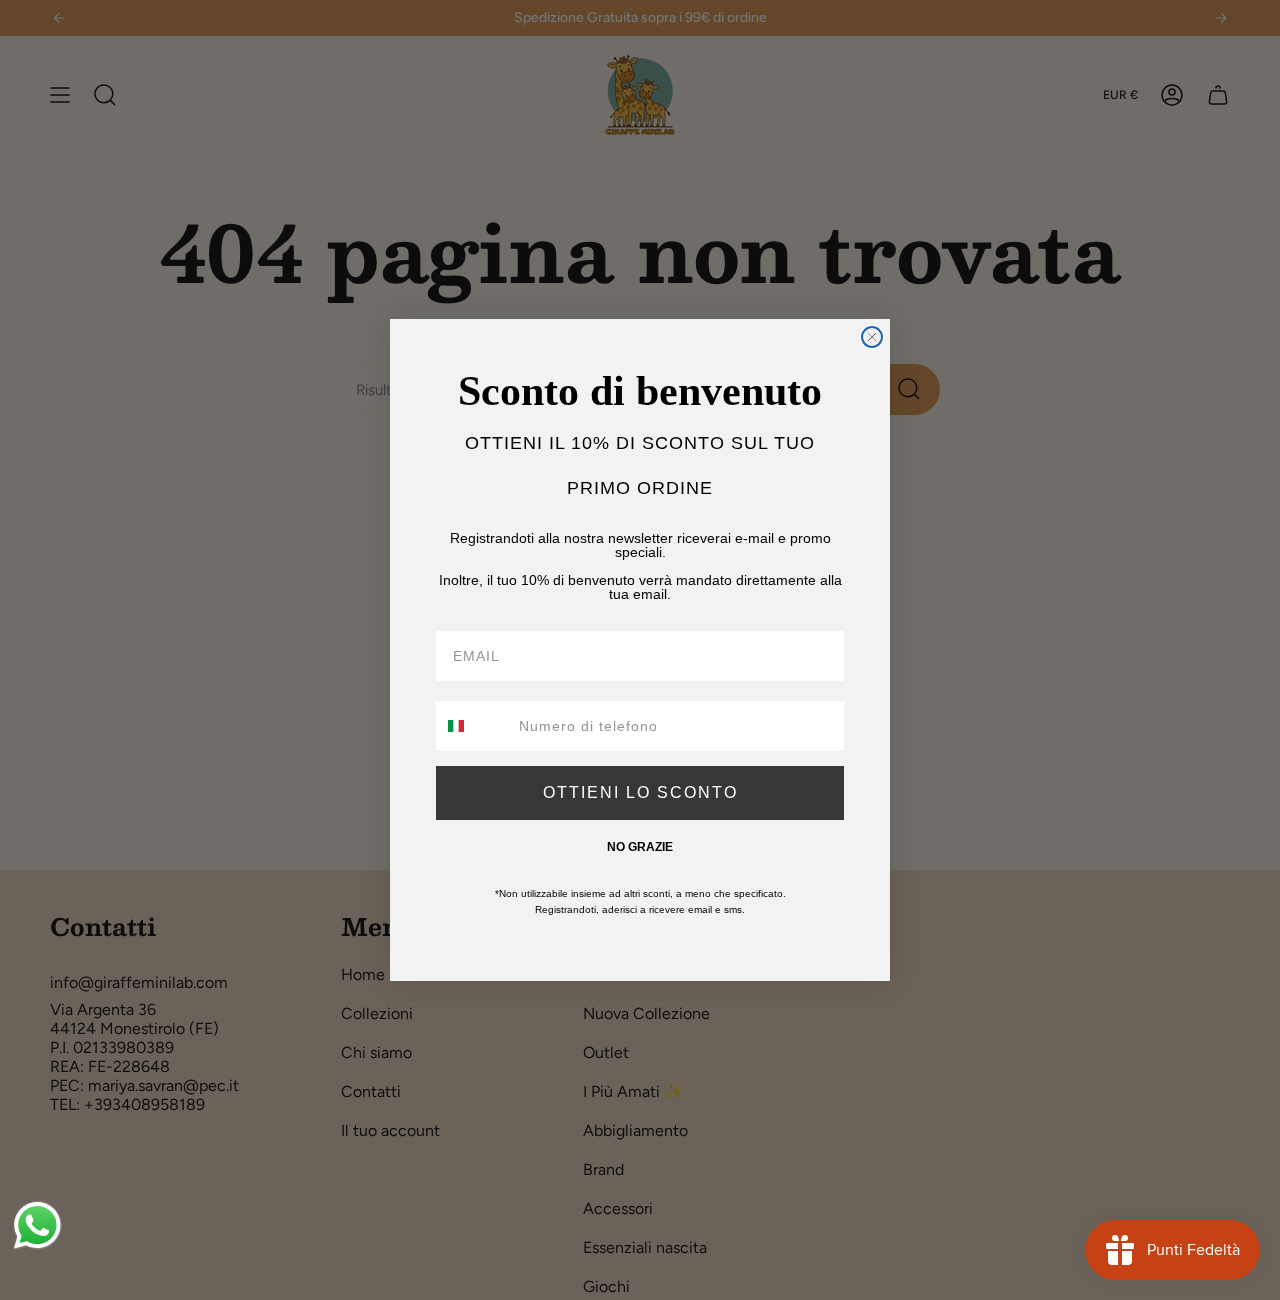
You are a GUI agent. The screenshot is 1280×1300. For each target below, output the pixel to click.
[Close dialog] (872, 337)
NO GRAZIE (640, 847)
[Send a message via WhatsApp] (37, 1225)
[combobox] (473, 726)
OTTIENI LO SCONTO (640, 792)
